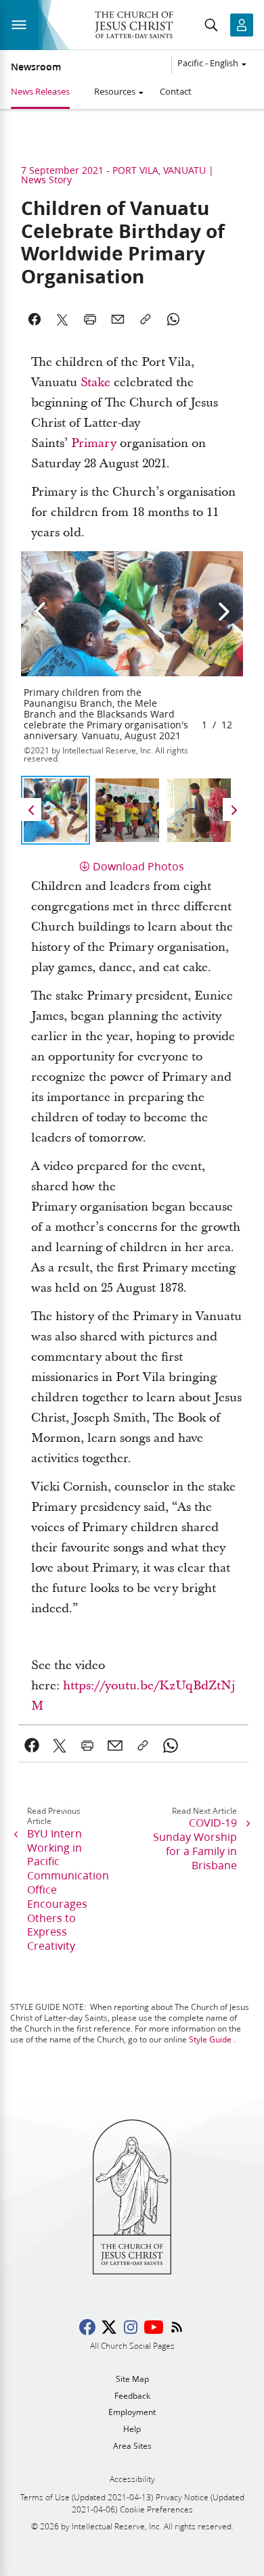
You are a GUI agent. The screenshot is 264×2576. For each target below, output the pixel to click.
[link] (32, 1746)
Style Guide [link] (210, 2039)
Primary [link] (94, 443)
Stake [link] (95, 382)
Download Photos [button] (138, 866)
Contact (176, 91)
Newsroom (36, 67)
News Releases (40, 91)
